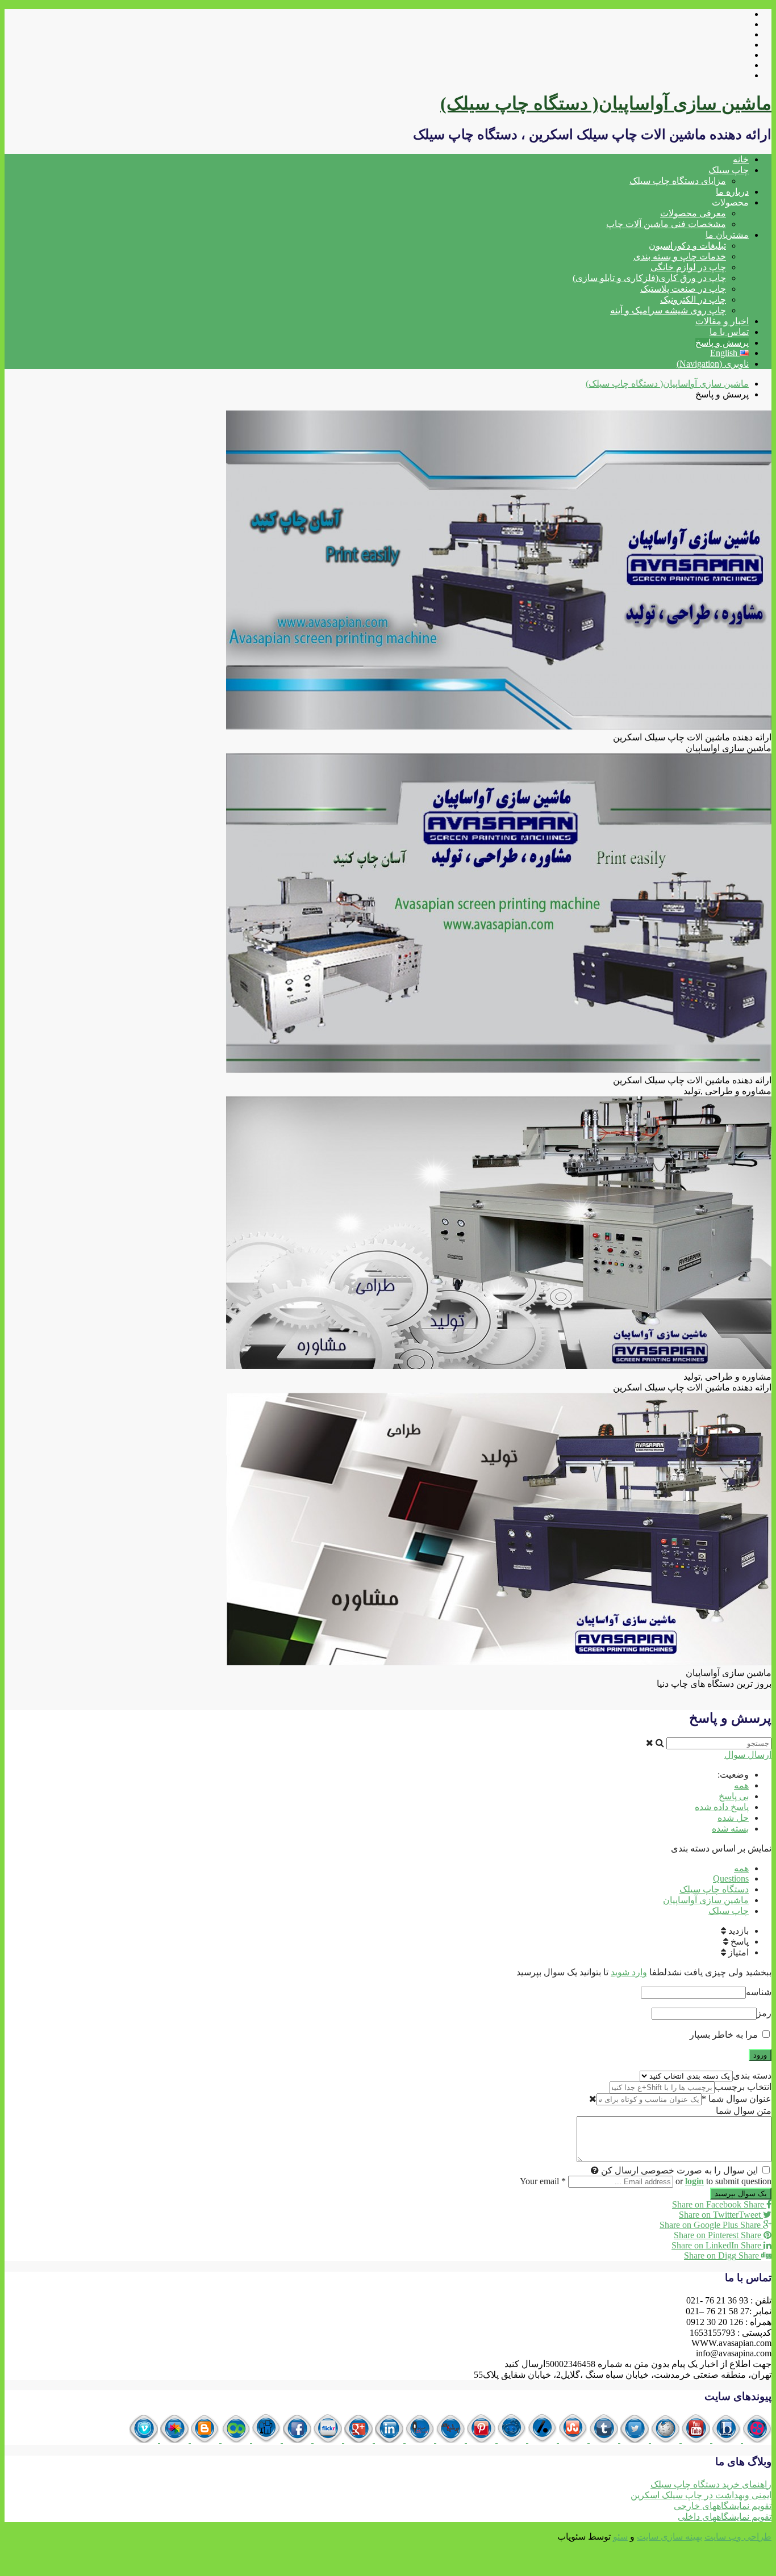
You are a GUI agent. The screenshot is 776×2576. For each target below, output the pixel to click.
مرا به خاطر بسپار (725, 2035)
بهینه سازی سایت (669, 2537)
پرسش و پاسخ (722, 343)
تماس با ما (729, 332)
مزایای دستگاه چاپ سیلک (678, 181)
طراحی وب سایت (738, 2537)
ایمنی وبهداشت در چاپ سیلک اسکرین (701, 2495)
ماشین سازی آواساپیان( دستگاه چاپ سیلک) (606, 103)
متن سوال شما (744, 2111)
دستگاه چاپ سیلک (714, 1889)
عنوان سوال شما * (737, 2099)
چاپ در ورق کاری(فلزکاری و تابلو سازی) (649, 278)
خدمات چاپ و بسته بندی (680, 256)
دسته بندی (752, 2076)
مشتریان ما (727, 235)
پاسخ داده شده (722, 1807)
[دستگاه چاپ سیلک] (756, 2439)
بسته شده (730, 1829)
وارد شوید (629, 1972)
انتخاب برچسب (743, 2087)
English (725, 353)
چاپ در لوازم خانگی (688, 267)
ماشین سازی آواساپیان (706, 1900)
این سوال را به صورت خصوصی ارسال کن (679, 2170)
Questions (731, 1878)
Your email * (543, 2181)
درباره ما (732, 192)
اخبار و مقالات (722, 321)
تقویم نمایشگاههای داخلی (725, 2517)
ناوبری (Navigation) (713, 364)
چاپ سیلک (729, 170)
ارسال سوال (748, 1755)
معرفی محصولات (693, 213)
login (694, 2181)
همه (741, 1785)
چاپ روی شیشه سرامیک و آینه (668, 310)
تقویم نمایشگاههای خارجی (723, 2506)
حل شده (733, 1818)
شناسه (759, 1992)
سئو (620, 2537)
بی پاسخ (734, 1796)
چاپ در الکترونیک (693, 300)
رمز (764, 2013)
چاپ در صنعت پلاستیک (683, 289)
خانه (741, 159)
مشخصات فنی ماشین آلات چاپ (666, 224)
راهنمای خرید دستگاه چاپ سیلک (711, 2484)
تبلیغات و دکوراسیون (687, 246)
